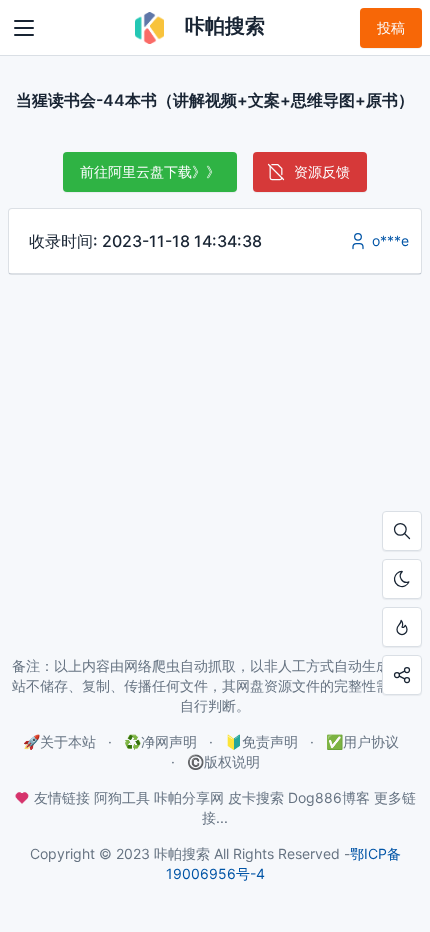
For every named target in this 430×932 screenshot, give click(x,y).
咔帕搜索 (222, 26)
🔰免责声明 (261, 741)
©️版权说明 (223, 761)
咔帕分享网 (189, 797)
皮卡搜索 (256, 797)
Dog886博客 (329, 797)
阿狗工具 (122, 797)
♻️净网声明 (160, 741)
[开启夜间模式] (402, 579)
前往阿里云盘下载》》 (150, 171)
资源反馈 (322, 171)
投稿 (391, 27)
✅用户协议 (362, 741)
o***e (388, 240)
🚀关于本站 (59, 741)
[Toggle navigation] (24, 28)
